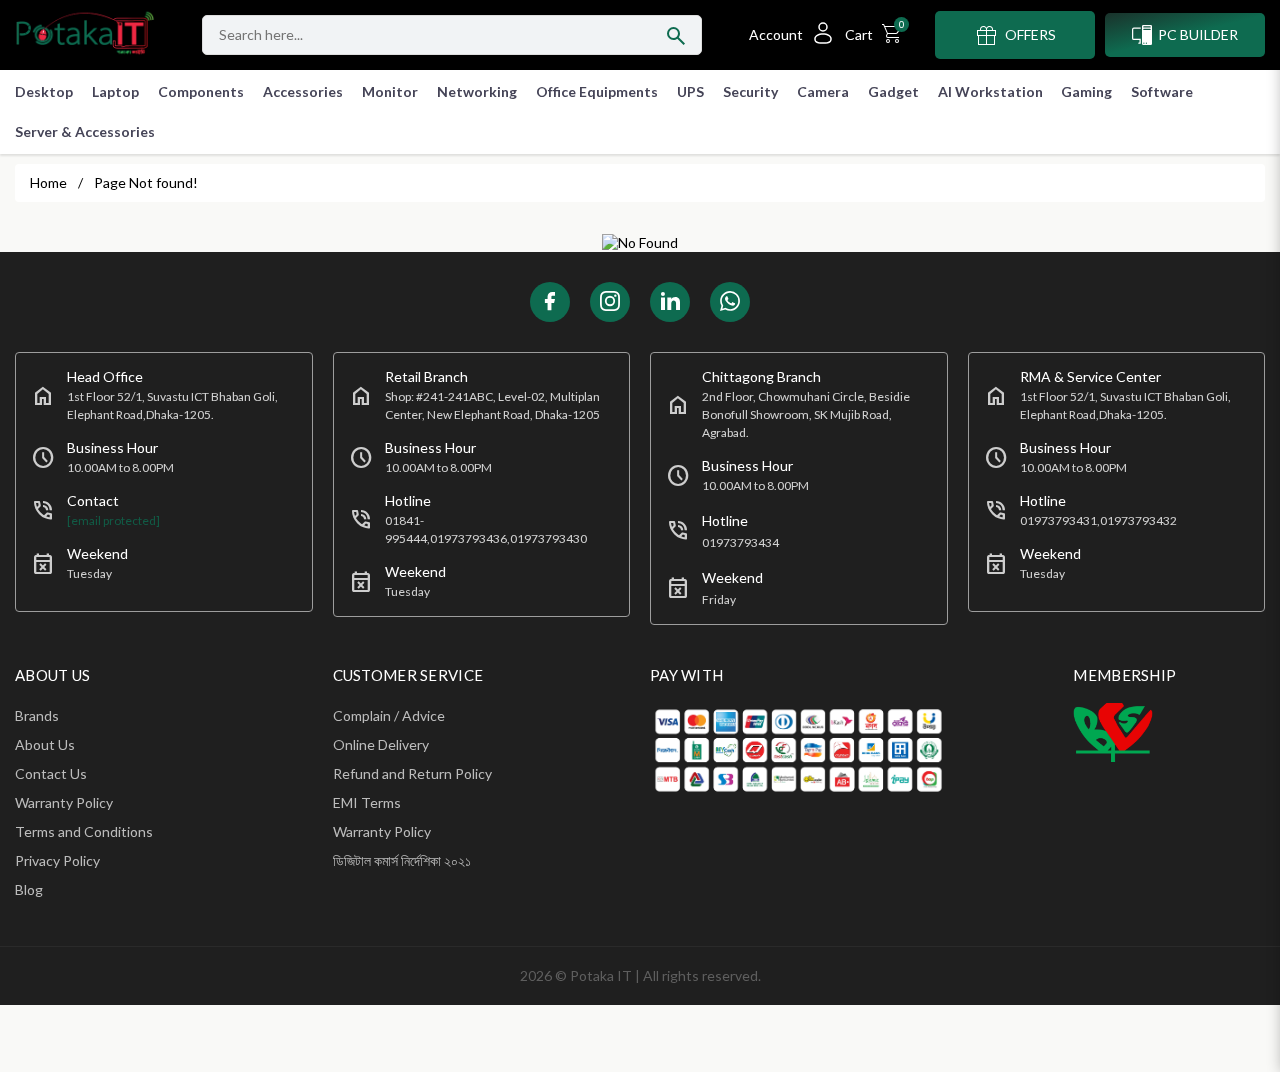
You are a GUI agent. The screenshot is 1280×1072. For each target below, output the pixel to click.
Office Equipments (597, 91)
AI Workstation (990, 91)
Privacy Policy (57, 860)
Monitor (390, 91)
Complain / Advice (389, 715)
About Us (45, 744)
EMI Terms (367, 802)
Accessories (303, 91)
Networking (477, 91)
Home (48, 182)
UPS (690, 91)
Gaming (1086, 91)
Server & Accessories (85, 131)
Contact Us (51, 773)
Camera (823, 91)
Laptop (115, 91)
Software (1162, 91)
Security (750, 91)
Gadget (893, 91)
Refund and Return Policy (412, 773)
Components (201, 91)
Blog (29, 889)
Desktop (44, 91)
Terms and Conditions (84, 831)
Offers (1030, 34)
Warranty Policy (64, 802)
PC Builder (1198, 34)
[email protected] (113, 520)
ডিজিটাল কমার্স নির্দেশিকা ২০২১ (402, 860)
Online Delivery (381, 744)
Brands (37, 715)
